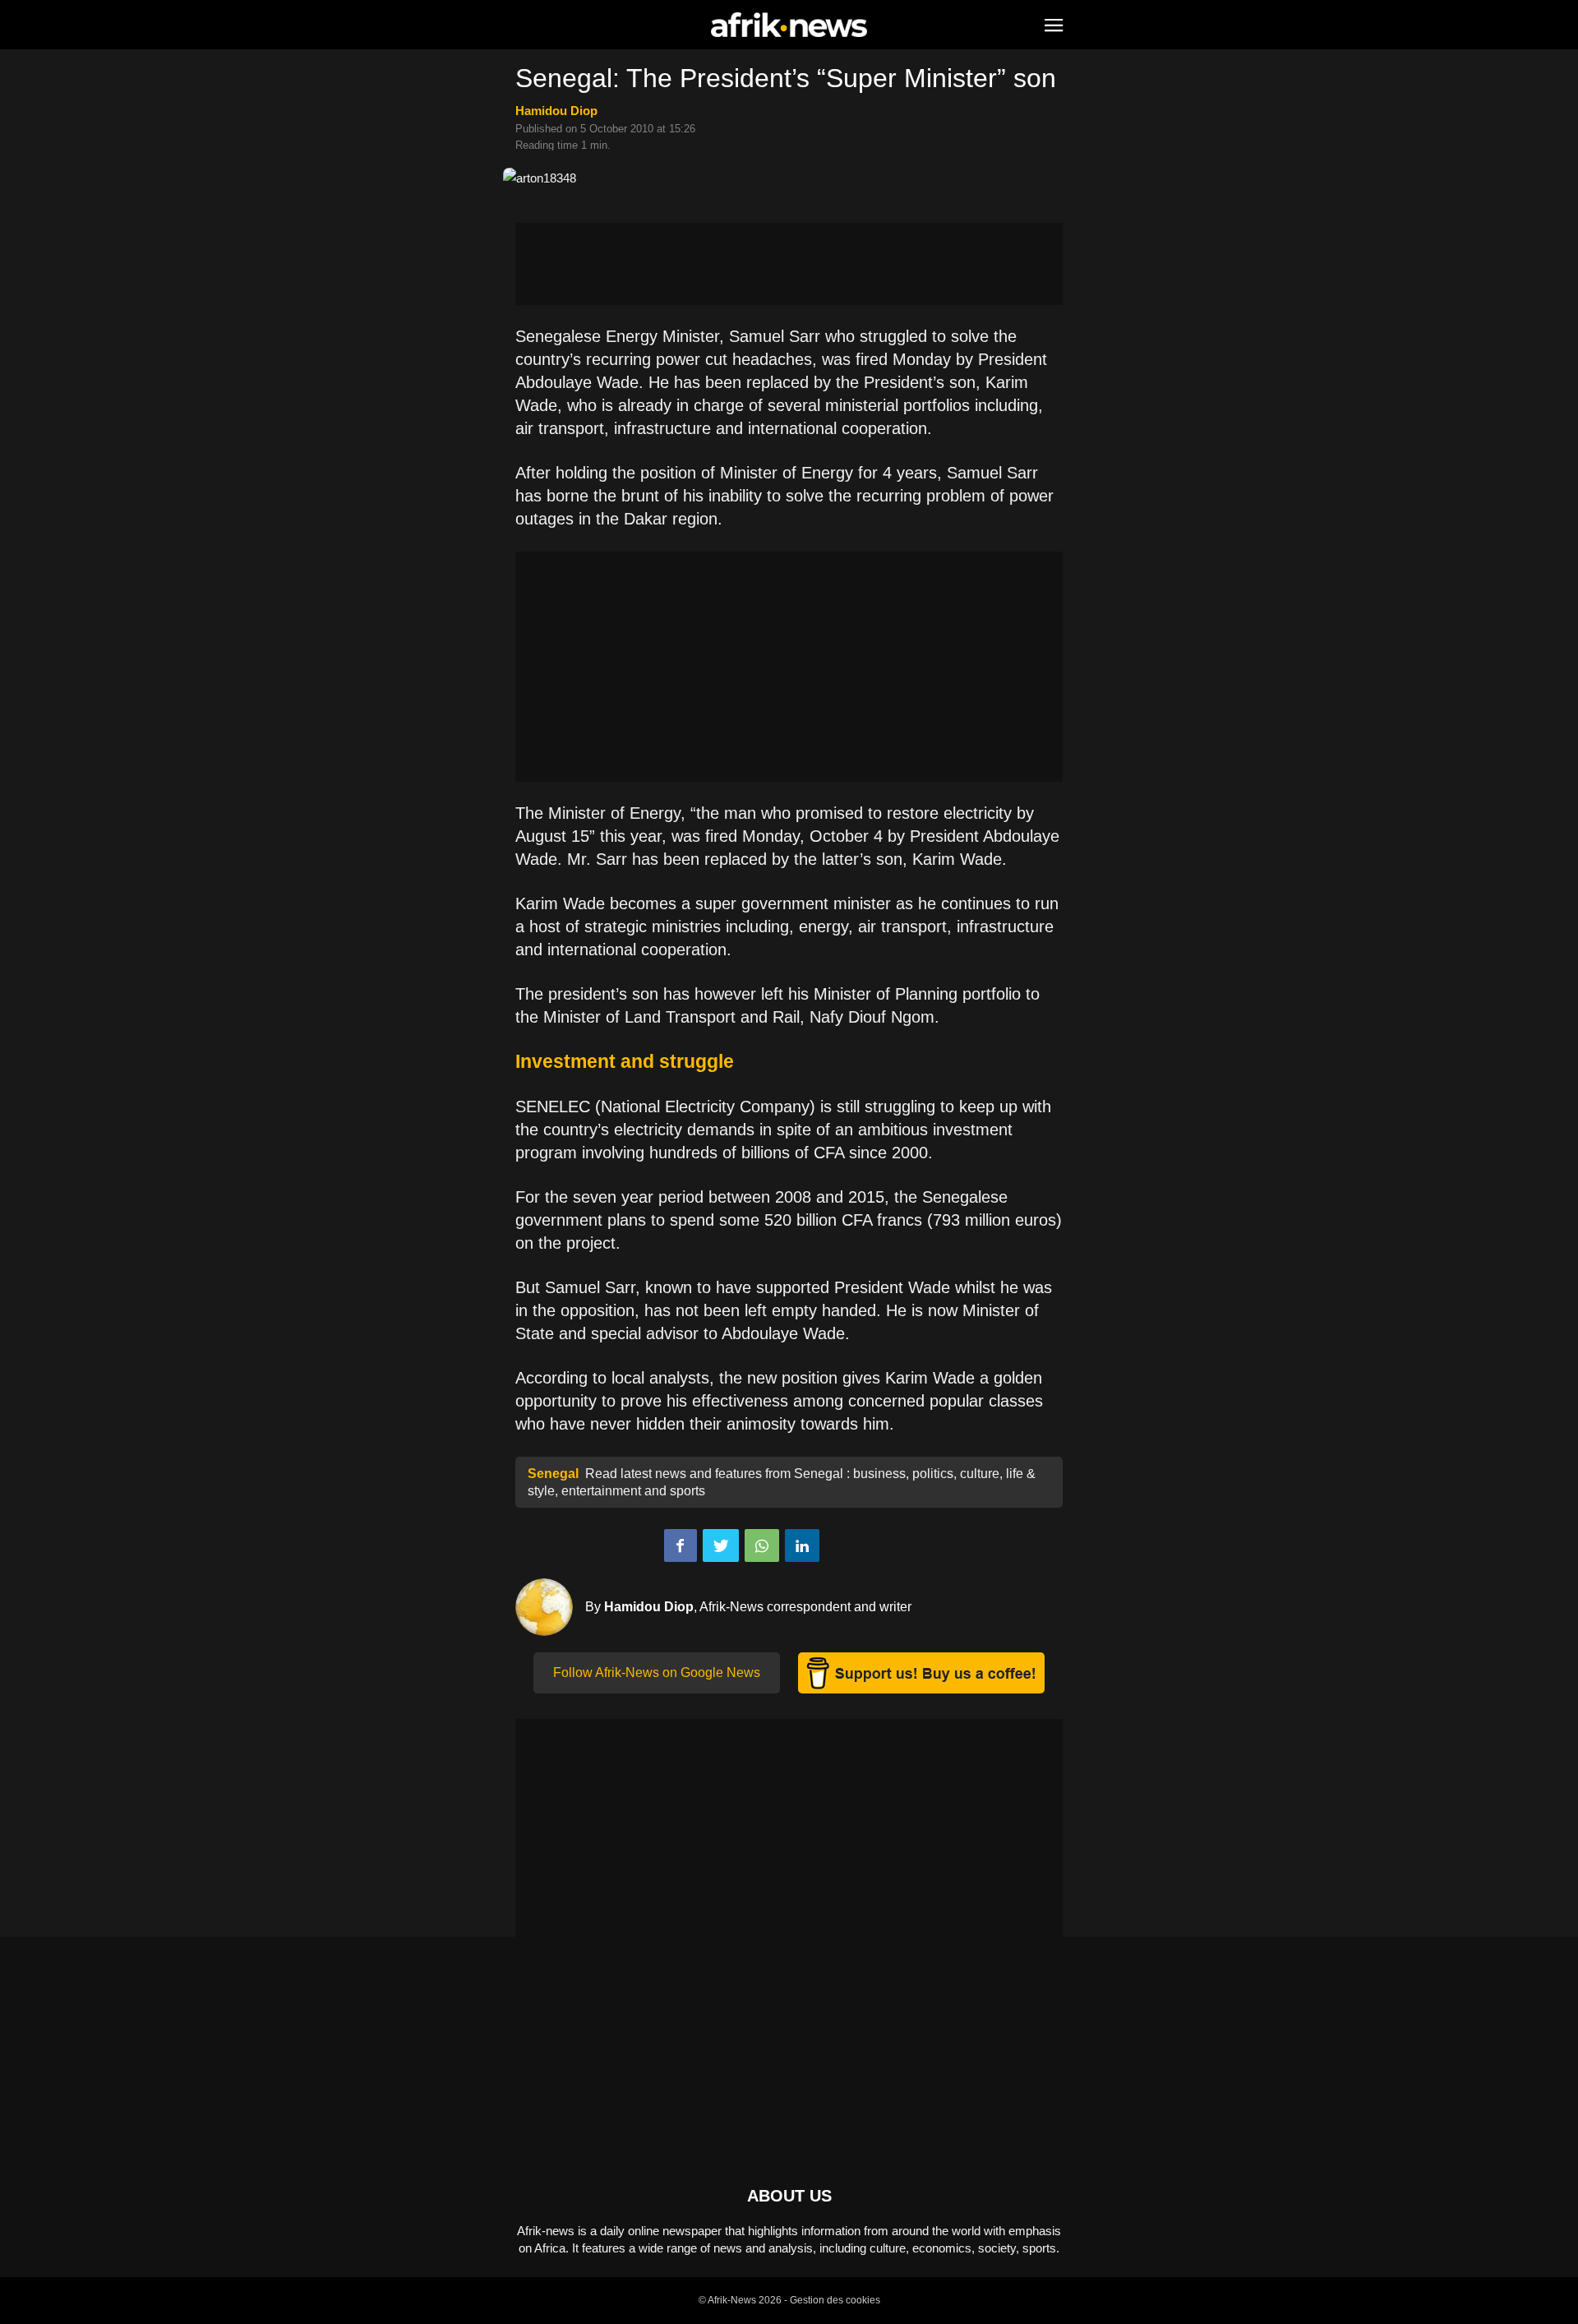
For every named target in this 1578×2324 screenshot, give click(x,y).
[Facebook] (681, 1545)
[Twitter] (721, 1545)
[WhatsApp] (762, 1545)
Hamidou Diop (556, 111)
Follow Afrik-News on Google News (657, 1673)
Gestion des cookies (835, 2300)
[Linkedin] (802, 1545)
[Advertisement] (789, 264)
